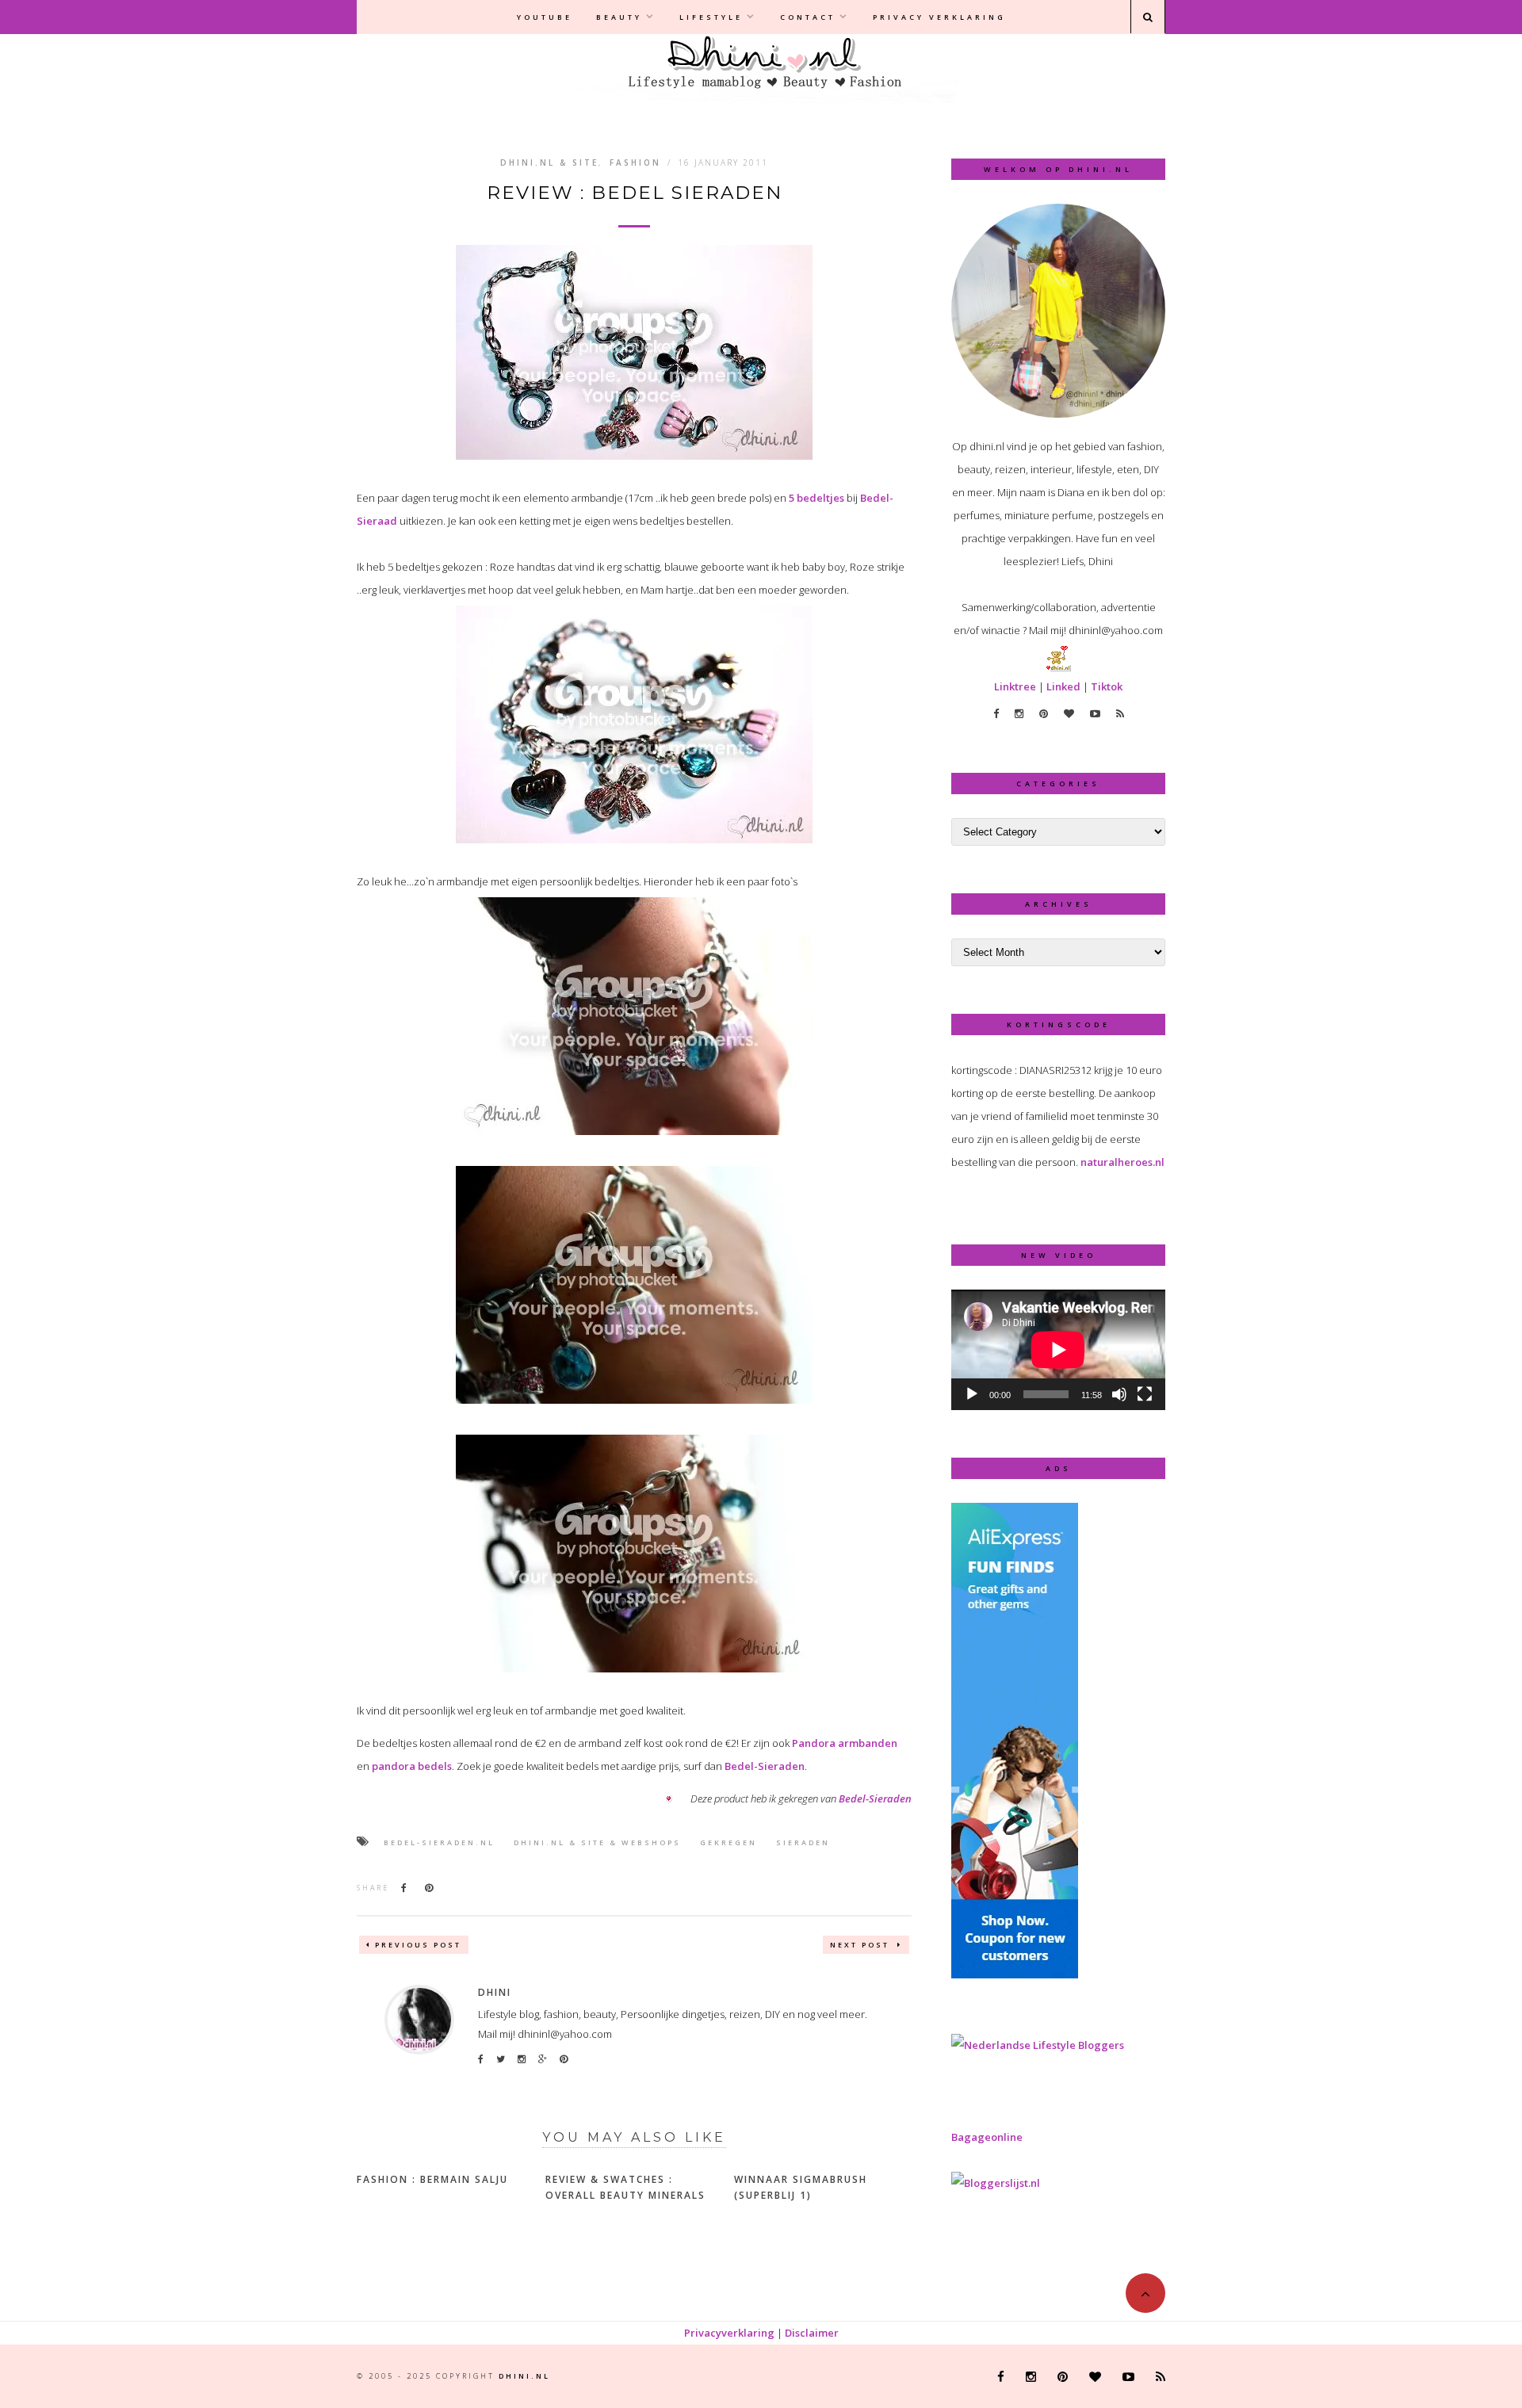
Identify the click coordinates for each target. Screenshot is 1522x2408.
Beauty (619, 17)
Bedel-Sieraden (765, 1766)
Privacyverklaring (729, 2333)
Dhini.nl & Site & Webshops (597, 1842)
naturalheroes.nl (1122, 1162)
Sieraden (803, 1842)
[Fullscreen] (1145, 1394)
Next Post (862, 1945)
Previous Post (418, 1945)
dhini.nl (524, 2376)
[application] (1058, 1350)
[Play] (972, 1394)
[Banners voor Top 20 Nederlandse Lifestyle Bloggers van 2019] (1038, 2045)
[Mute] (1119, 1394)
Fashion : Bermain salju (432, 2179)
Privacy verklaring (939, 17)
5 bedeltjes (816, 498)
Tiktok (1107, 686)
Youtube (545, 17)
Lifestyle (711, 17)
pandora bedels (412, 1766)
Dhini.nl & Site (549, 162)
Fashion (635, 162)
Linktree (1015, 686)
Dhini (495, 1992)
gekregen (728, 1842)
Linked (1063, 686)
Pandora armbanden (845, 1743)
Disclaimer (812, 2333)
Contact (808, 17)
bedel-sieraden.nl (439, 1842)
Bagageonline (987, 2137)
